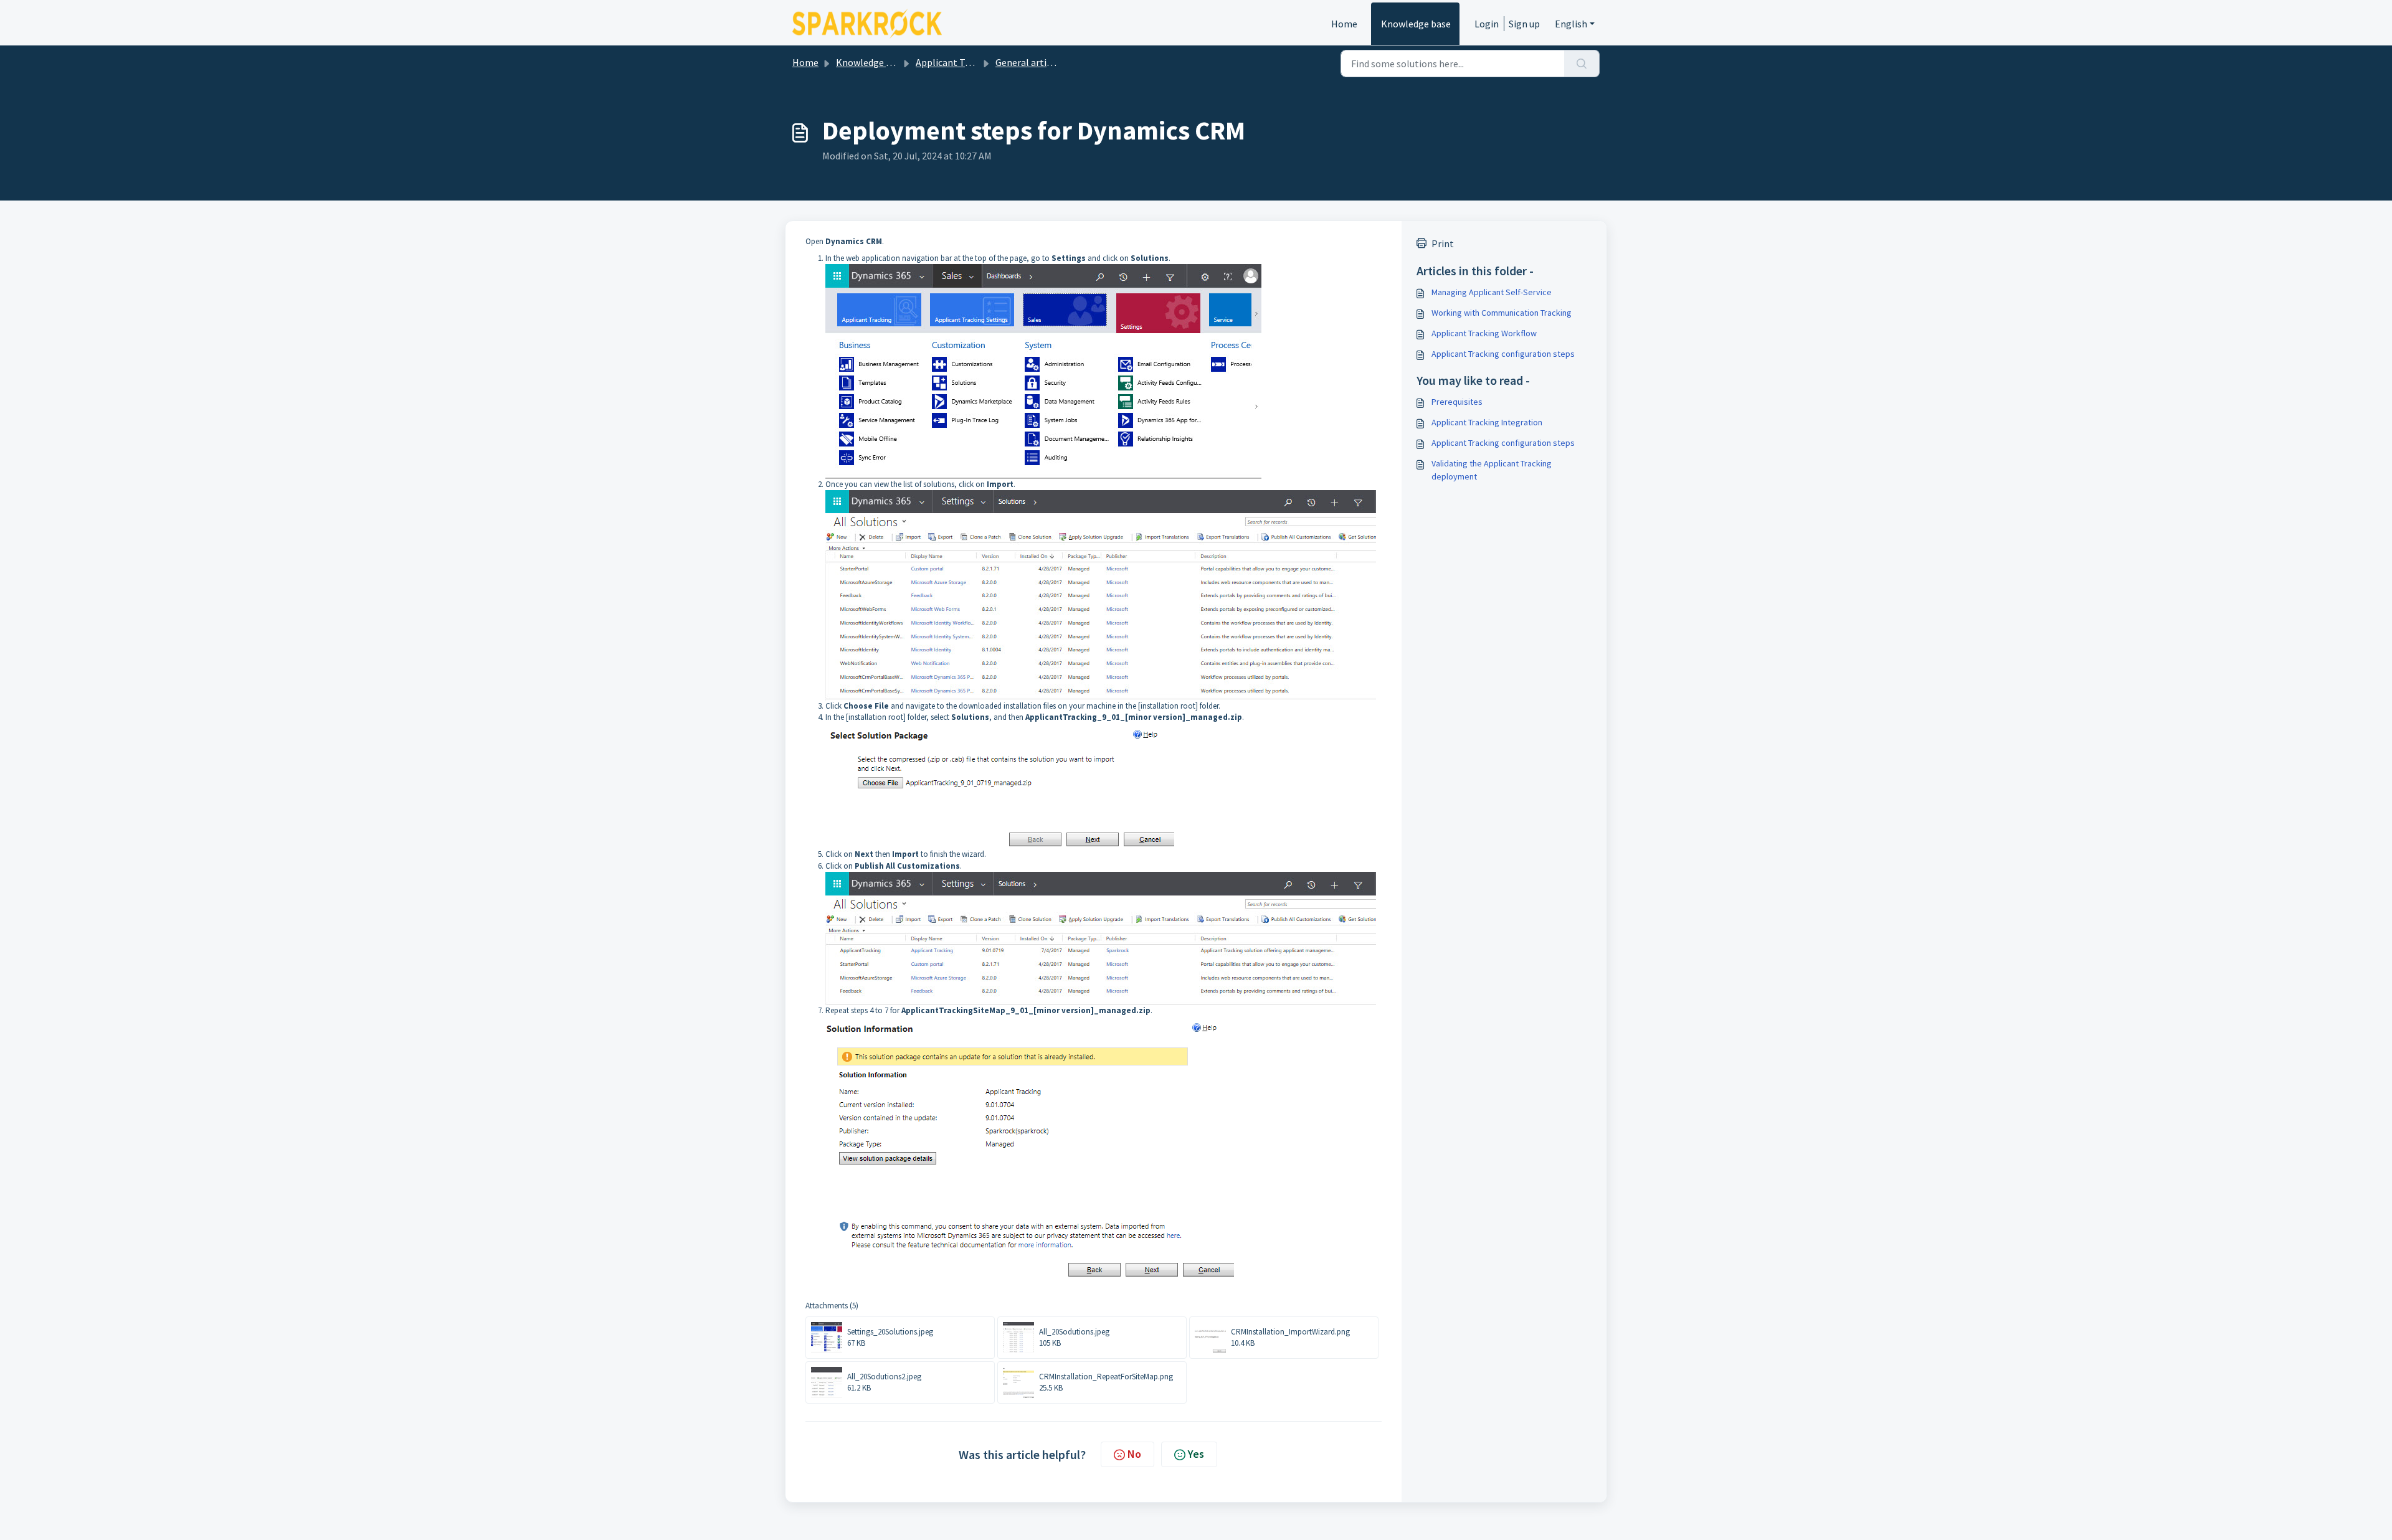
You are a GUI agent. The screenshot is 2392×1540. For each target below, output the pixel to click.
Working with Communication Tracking (1502, 313)
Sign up (1524, 24)
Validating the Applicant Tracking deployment (1492, 470)
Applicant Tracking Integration (1487, 422)
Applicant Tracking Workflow (1484, 333)
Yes (1196, 1454)
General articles (1029, 62)
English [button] (1571, 24)
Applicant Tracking (956, 62)
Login (1487, 24)
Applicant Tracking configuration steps (1503, 354)
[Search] (1582, 64)
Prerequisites (1457, 402)
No (1134, 1454)
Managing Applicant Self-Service (1492, 292)
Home (1344, 24)
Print (1443, 243)
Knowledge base (1416, 24)
